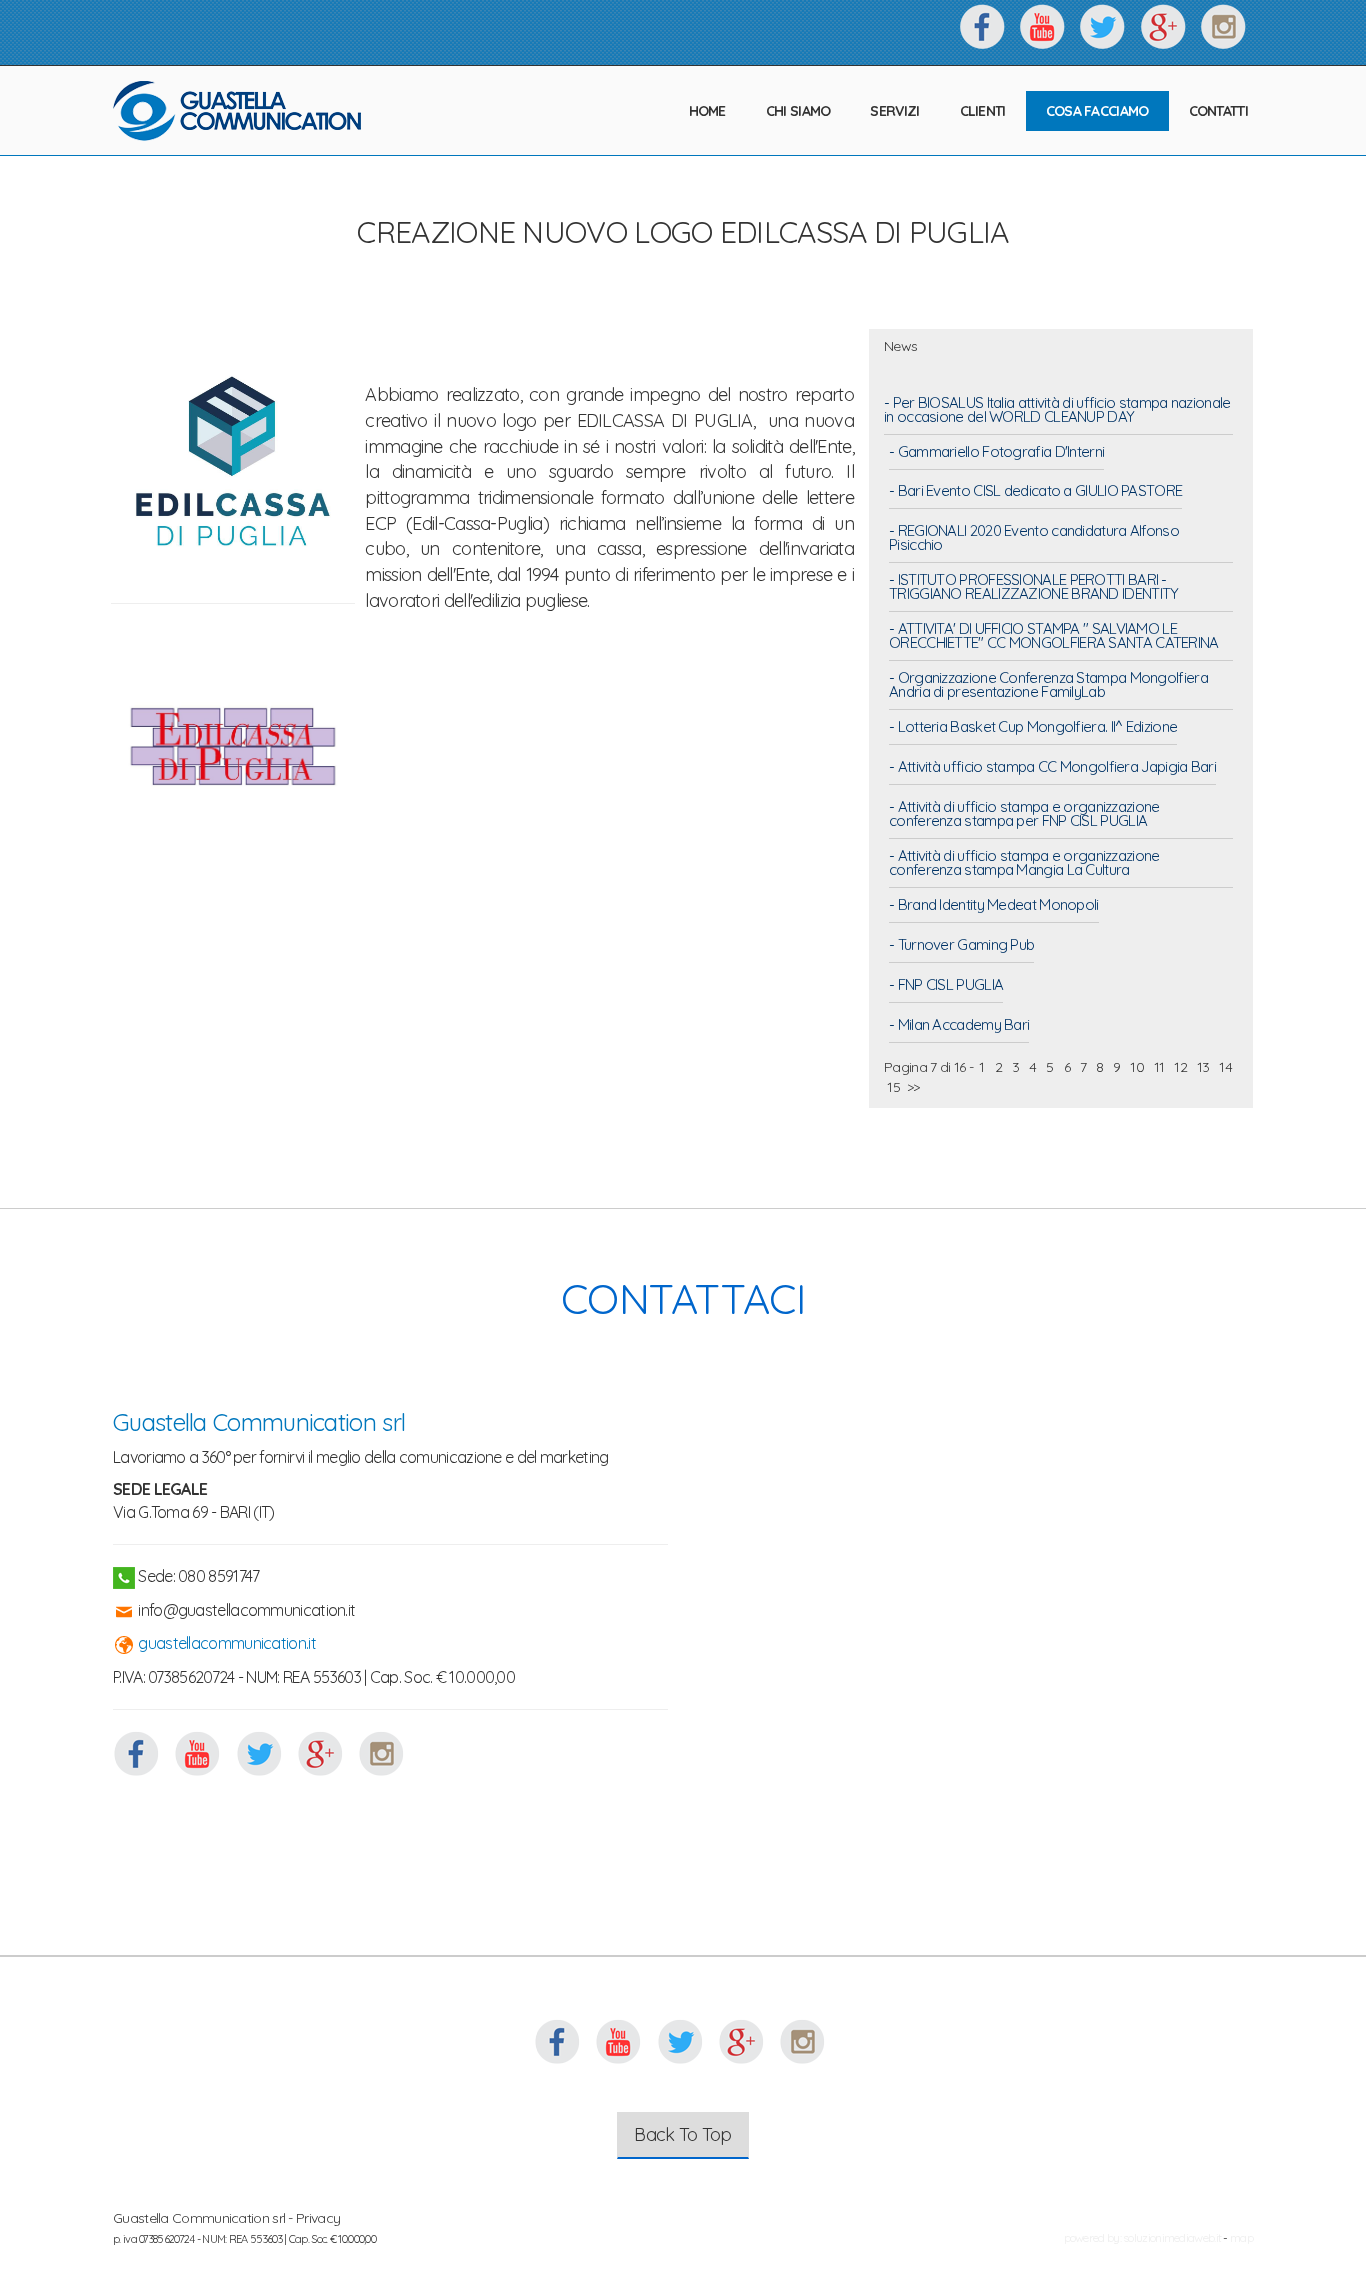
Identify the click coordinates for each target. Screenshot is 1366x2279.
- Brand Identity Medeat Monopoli (994, 906)
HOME (707, 111)
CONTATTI (1218, 111)
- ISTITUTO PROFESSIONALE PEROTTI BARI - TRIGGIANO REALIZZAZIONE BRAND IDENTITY (1033, 588)
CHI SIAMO (798, 111)
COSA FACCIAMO (1097, 111)
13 (1203, 1067)
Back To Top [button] (682, 2134)
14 (1225, 1067)
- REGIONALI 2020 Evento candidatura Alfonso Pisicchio (1034, 539)
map (1241, 2237)
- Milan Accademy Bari (959, 1026)
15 (893, 1087)
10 (1137, 1067)
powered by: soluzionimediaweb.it (1143, 2237)
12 (1180, 1067)
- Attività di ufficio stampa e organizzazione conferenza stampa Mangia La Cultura (1024, 864)
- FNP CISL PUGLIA (946, 986)
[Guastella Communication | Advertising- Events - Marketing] (238, 111)
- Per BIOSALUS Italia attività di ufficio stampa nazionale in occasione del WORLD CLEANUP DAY (1057, 411)
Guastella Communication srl (259, 1422)
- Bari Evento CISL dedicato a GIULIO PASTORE (1035, 492)
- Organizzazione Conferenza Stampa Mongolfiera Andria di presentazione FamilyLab (1048, 686)
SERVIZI (894, 111)
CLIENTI (983, 111)
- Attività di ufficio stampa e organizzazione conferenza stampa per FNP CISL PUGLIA (1024, 815)
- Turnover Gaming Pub (961, 946)
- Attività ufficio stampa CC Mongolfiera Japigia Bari (1052, 768)
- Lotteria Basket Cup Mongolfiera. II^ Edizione (1033, 728)
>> (913, 1087)
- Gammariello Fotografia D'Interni (996, 453)
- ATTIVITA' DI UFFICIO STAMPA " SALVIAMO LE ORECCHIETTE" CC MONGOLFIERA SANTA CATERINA (1054, 637)
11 (1159, 1067)
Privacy (318, 2218)
